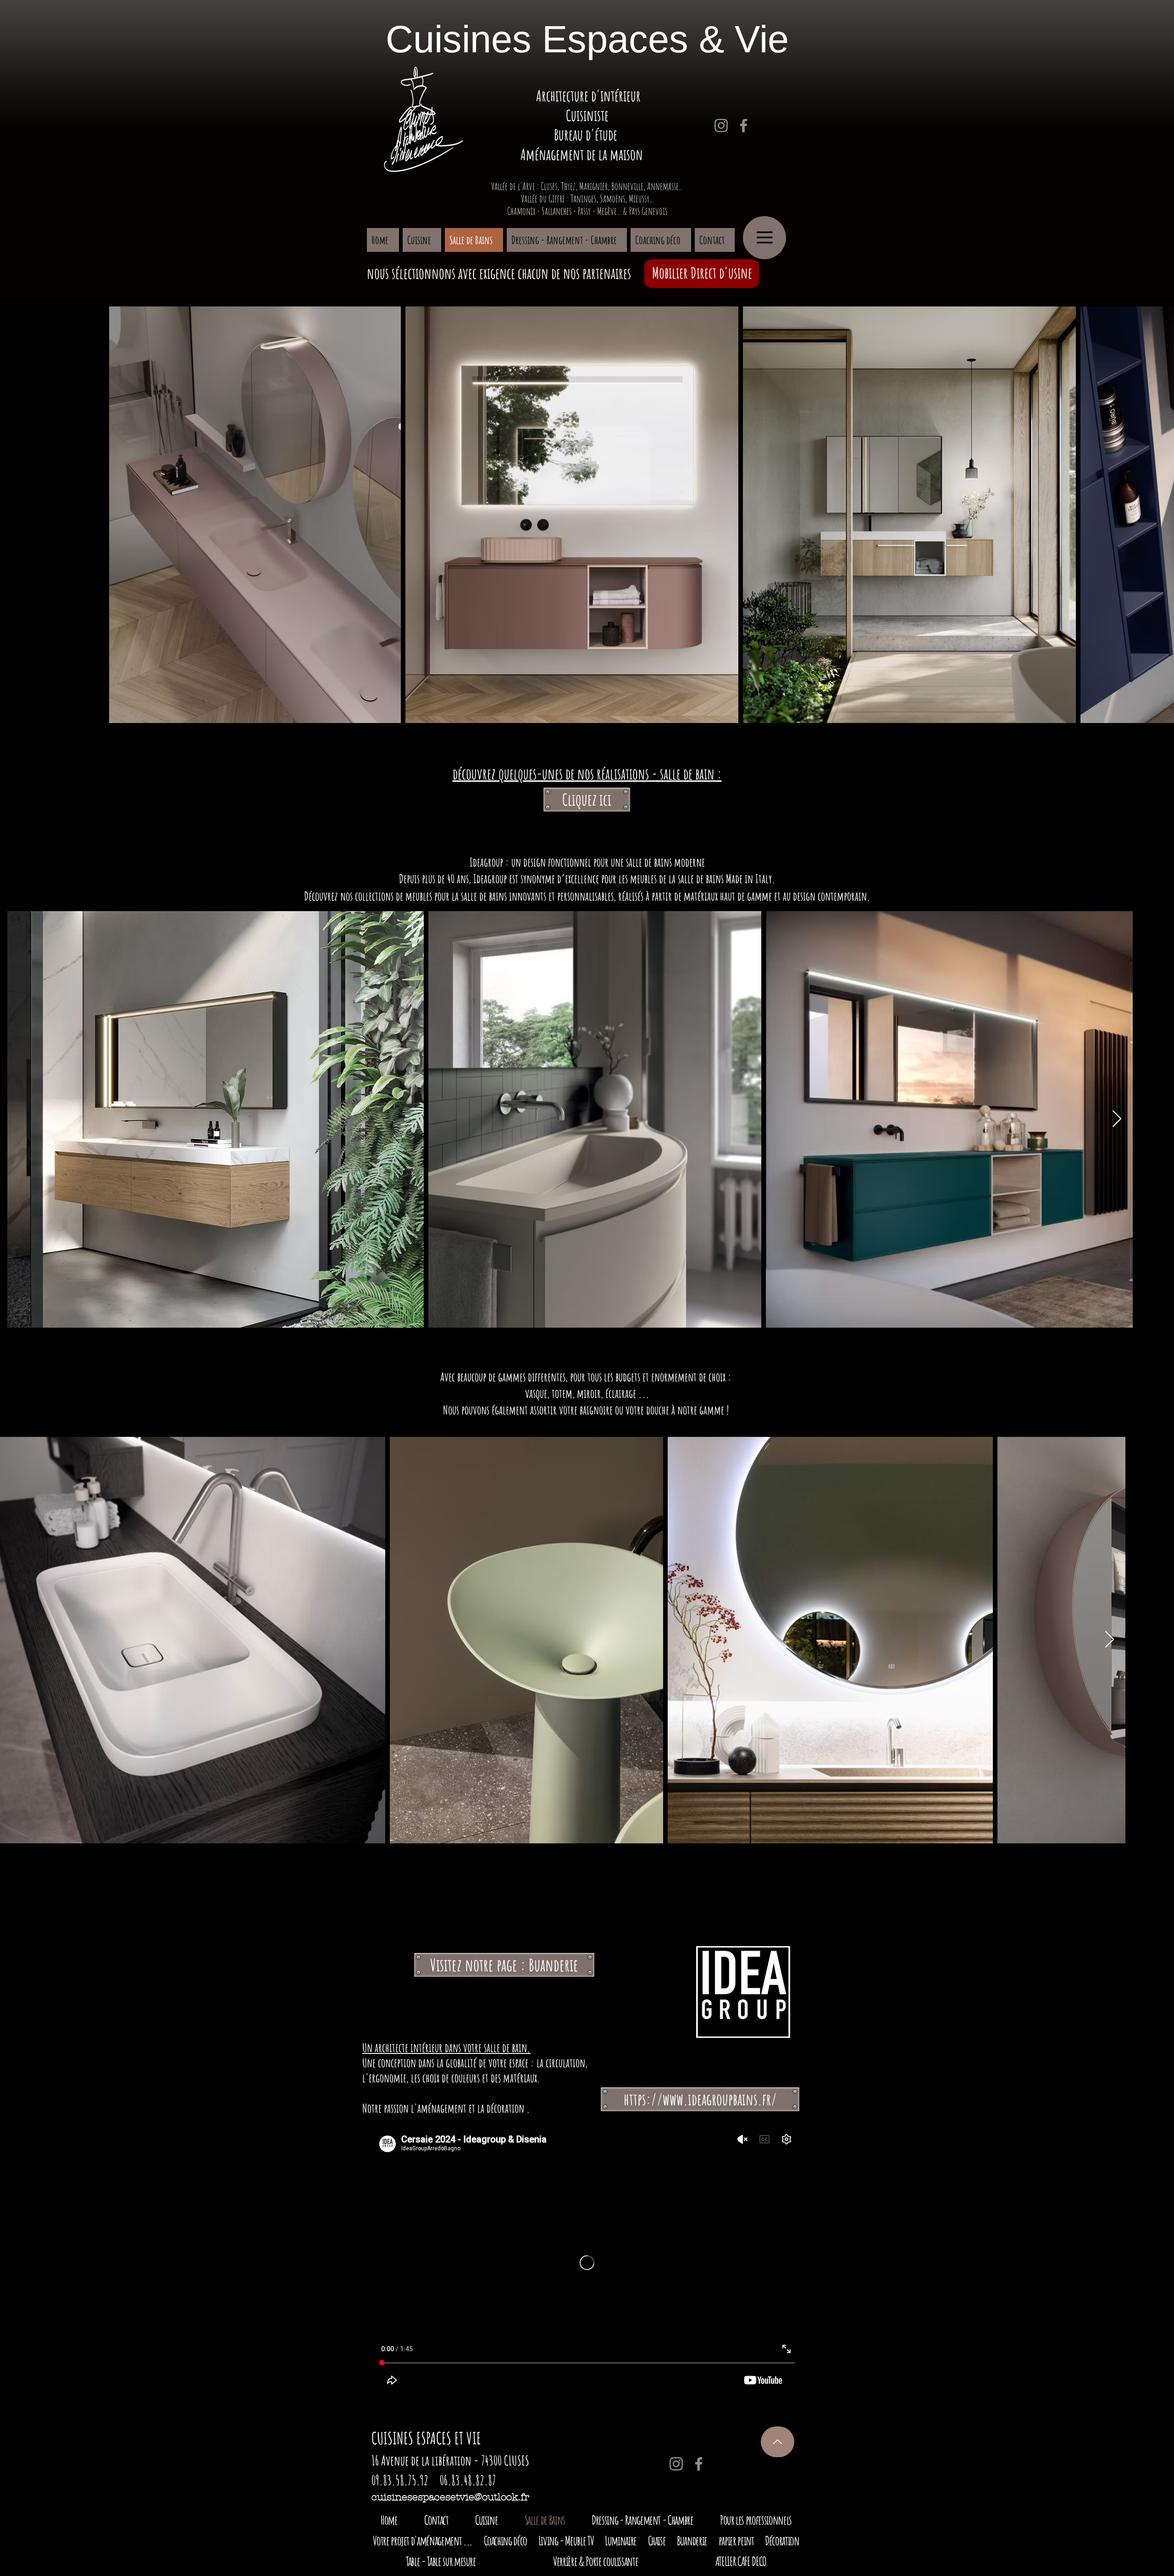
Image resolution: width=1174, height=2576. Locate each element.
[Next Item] (1117, 1119)
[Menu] (764, 238)
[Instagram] (721, 125)
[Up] (778, 2442)
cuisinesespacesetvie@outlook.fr (450, 2497)
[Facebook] (744, 125)
